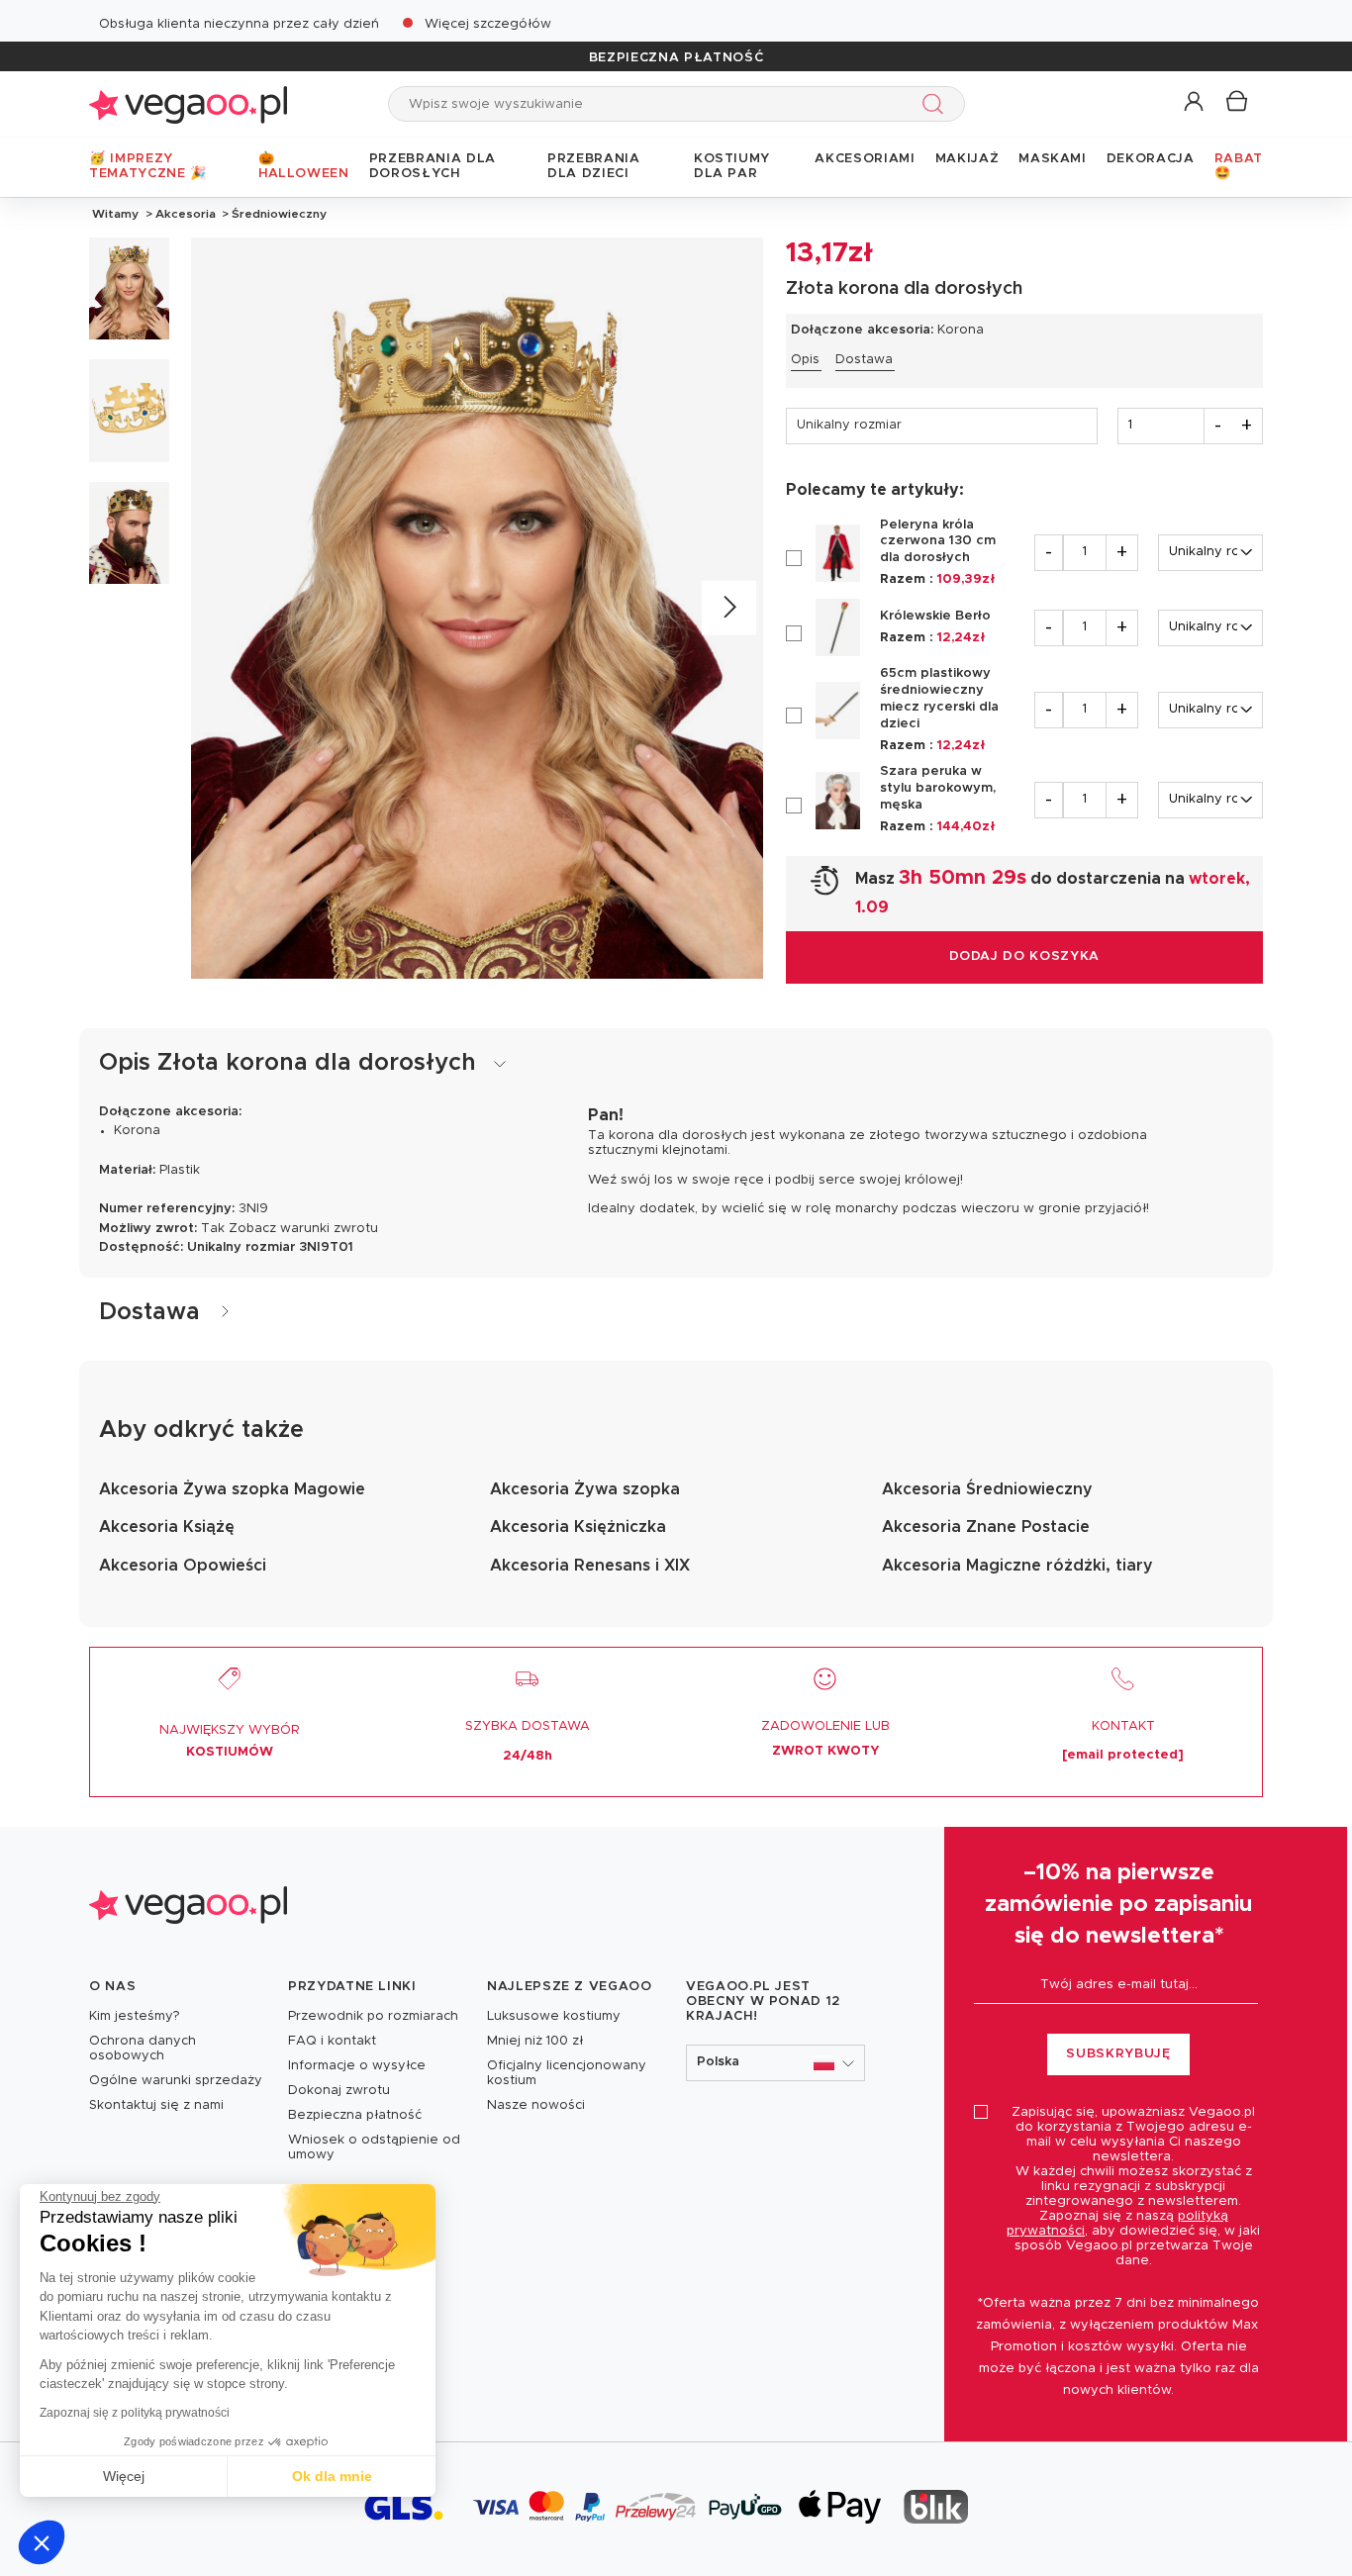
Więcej (124, 2476)
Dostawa (864, 360)
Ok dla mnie (332, 2476)
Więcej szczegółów (488, 24)
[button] (42, 2542)
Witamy (115, 214)
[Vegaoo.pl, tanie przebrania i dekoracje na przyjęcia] (188, 103)
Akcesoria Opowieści (183, 1566)
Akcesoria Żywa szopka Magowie (232, 1489)
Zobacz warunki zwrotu (303, 1229)
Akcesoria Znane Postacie (986, 1527)
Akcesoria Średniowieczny (987, 1489)
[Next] (729, 608)
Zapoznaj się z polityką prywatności (135, 2413)
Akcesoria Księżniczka (578, 1527)
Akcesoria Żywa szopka (585, 1489)
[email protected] (1123, 1755)
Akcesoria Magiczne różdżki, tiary (1017, 1566)
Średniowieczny (278, 214)
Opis (805, 360)
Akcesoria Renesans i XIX (590, 1566)
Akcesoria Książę (167, 1527)
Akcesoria (186, 214)
